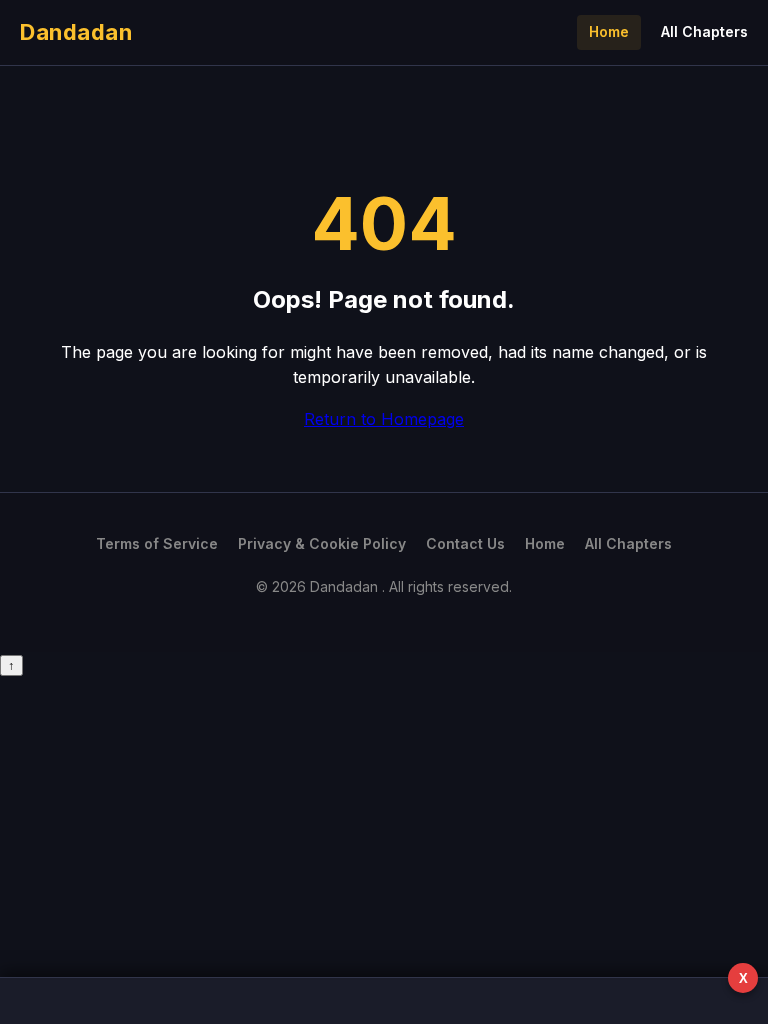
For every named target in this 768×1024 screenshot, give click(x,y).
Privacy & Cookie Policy (322, 543)
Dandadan (76, 32)
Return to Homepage (384, 419)
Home (609, 31)
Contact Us (465, 543)
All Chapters (704, 31)
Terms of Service (157, 543)
